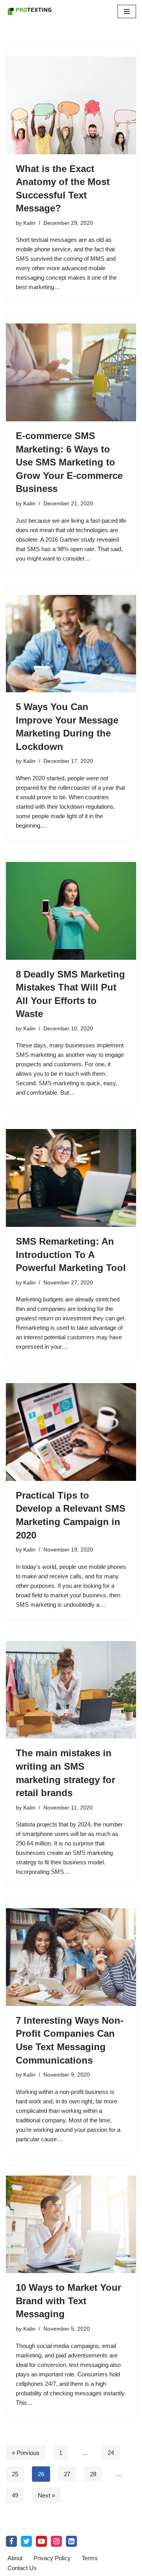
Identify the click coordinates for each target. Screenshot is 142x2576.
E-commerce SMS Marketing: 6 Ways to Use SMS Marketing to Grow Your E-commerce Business (69, 462)
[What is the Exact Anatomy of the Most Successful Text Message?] (71, 105)
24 (111, 2453)
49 (15, 2495)
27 (67, 2474)
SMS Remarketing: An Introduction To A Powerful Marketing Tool (71, 1254)
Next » (46, 2495)
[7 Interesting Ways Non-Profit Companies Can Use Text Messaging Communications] (71, 1957)
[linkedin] (71, 2541)
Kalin (29, 223)
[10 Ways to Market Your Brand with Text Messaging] (71, 2225)
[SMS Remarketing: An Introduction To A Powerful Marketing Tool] (71, 1178)
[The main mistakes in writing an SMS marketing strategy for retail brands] (71, 1690)
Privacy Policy (52, 2558)
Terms (90, 2558)
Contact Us (22, 2568)
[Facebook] (11, 2541)
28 (93, 2474)
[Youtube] (41, 2541)
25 (15, 2474)
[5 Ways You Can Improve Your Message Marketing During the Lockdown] (71, 644)
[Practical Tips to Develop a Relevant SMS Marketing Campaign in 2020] (71, 1432)
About (15, 2558)
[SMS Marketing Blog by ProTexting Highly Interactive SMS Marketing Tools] (30, 11)
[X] (26, 2541)
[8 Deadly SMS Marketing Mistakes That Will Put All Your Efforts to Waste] (71, 911)
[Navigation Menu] (127, 11)
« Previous (26, 2453)
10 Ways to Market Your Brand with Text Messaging (68, 2301)
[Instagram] (56, 2541)
